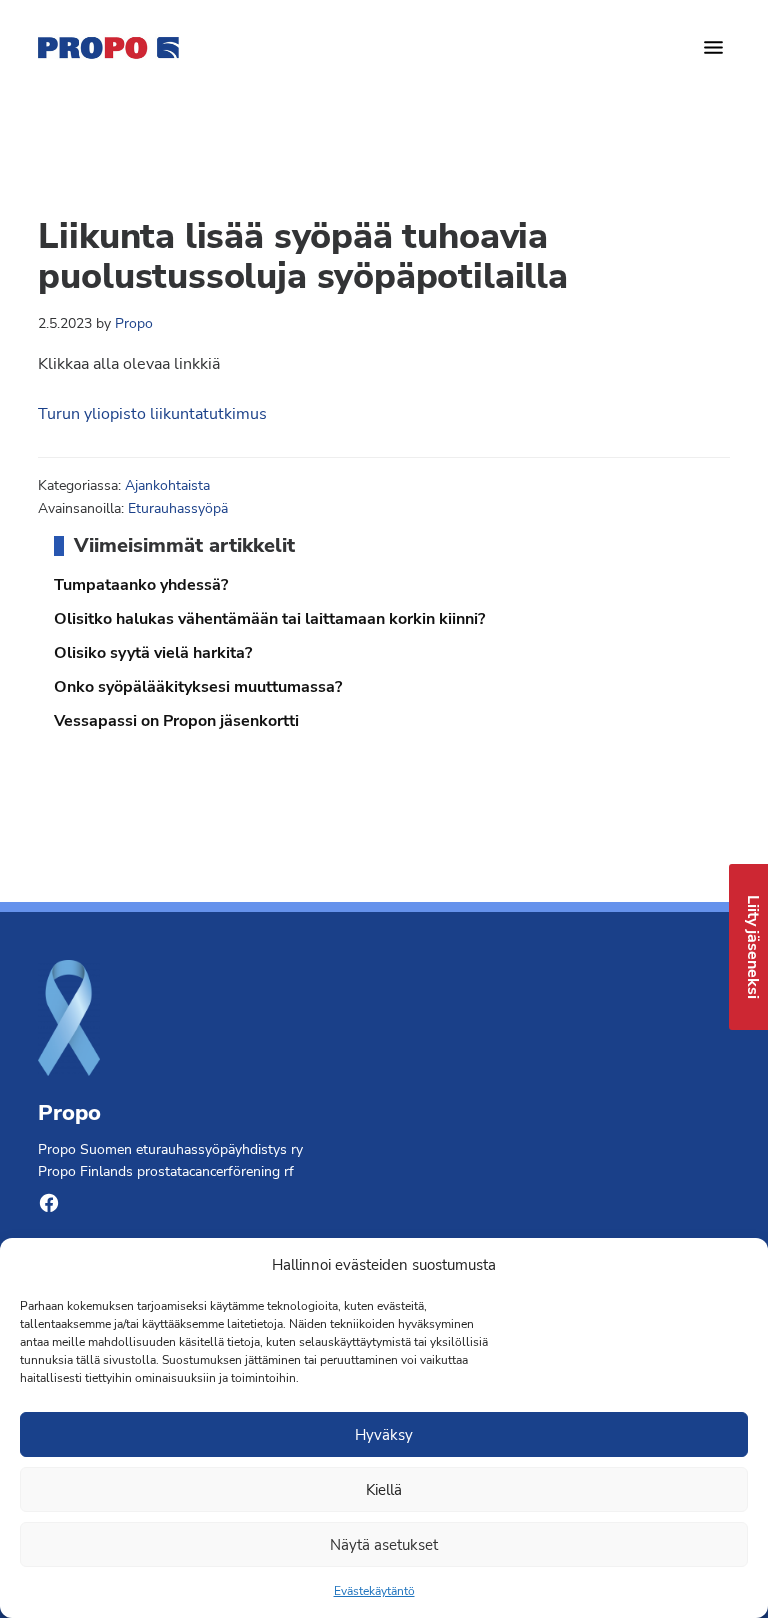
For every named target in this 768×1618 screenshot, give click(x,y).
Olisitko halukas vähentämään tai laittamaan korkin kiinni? (269, 619)
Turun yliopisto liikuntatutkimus (152, 414)
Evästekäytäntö (374, 1591)
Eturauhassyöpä (178, 508)
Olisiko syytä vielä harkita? (153, 653)
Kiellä (384, 1490)
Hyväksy (384, 1435)
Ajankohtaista (167, 485)
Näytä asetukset (384, 1545)
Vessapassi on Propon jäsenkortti (176, 721)
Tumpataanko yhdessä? (141, 585)
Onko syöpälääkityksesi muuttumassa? (198, 687)
